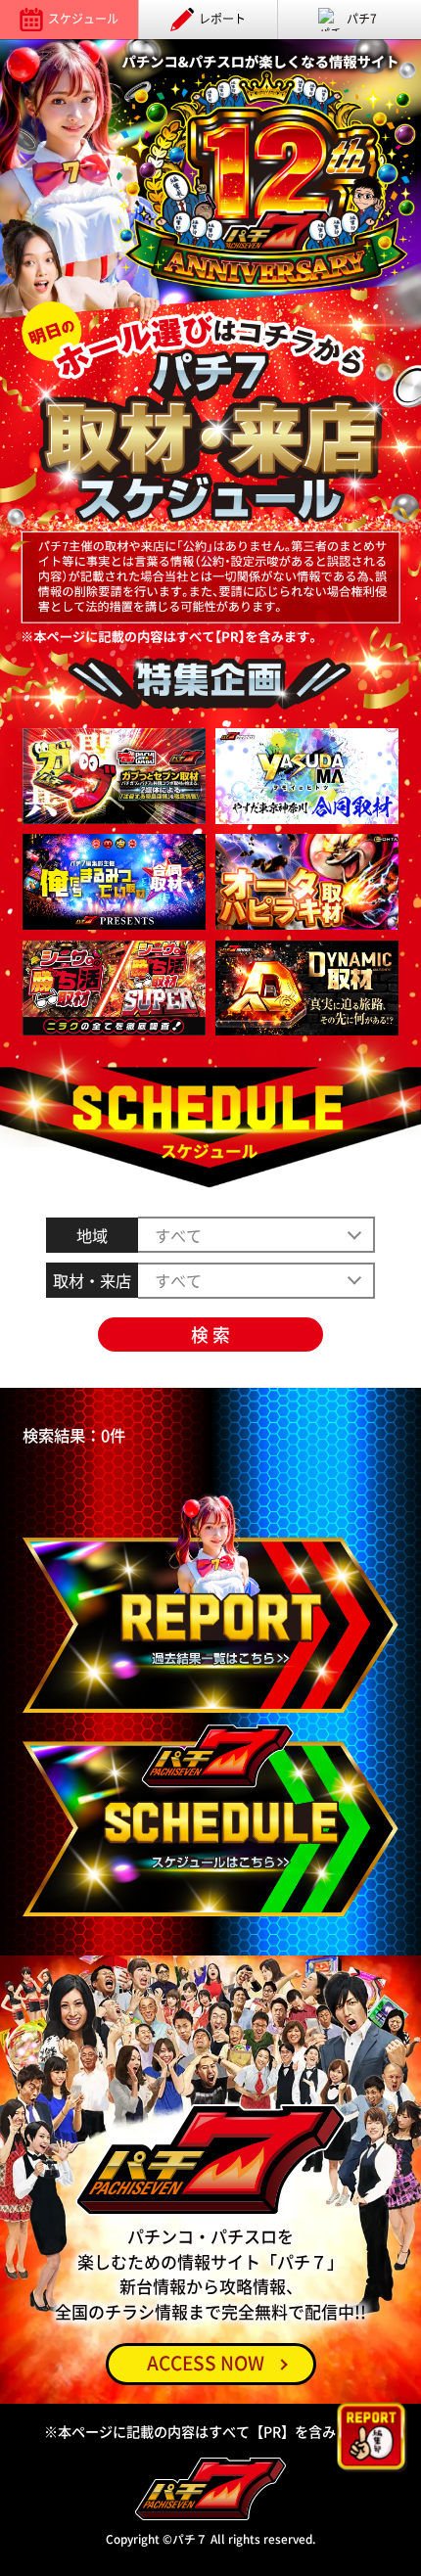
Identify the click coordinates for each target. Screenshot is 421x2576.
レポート (222, 19)
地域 (92, 1235)
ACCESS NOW (206, 2363)
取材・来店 (92, 1280)
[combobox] (256, 1280)
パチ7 (362, 19)
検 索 (210, 1334)
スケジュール (83, 19)
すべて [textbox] (178, 1280)
